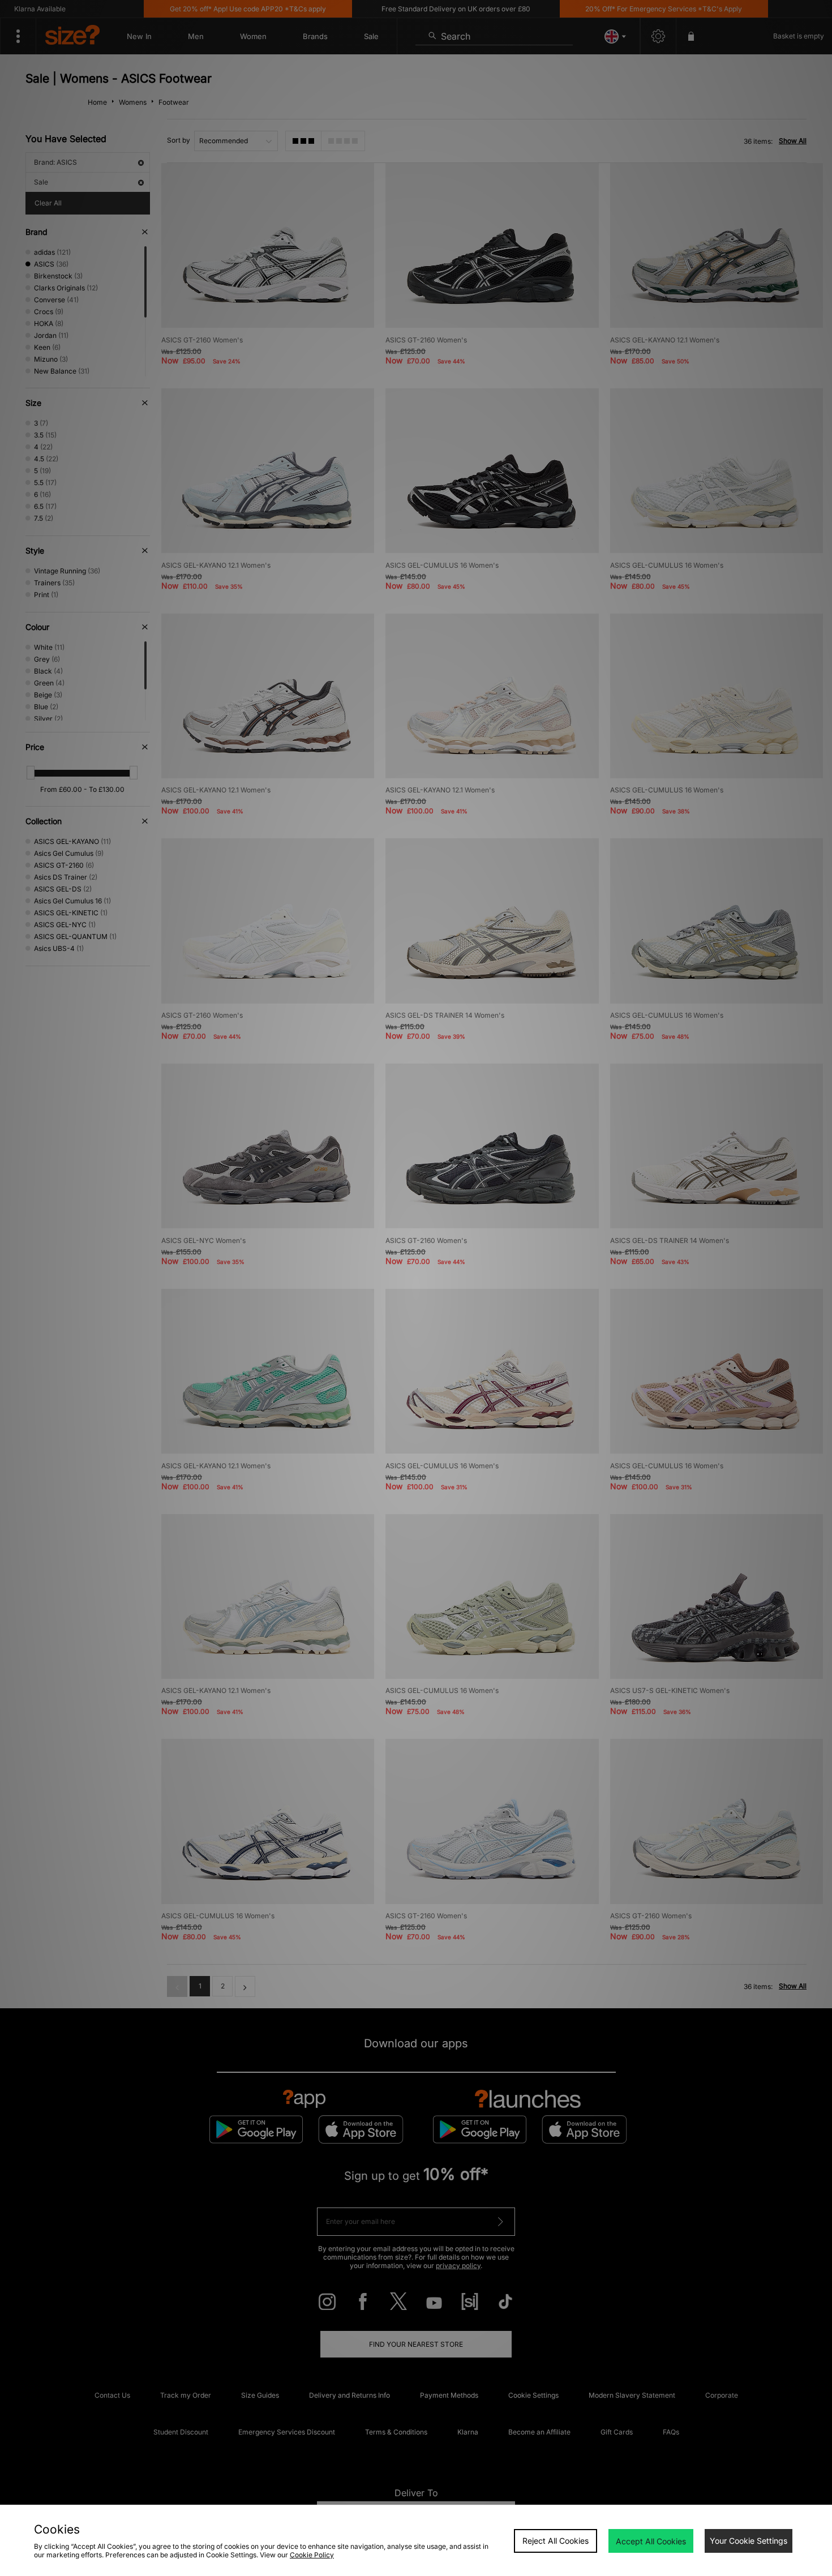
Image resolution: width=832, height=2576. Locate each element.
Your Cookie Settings (749, 2541)
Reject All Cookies (556, 2541)
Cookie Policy (312, 2555)
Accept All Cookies (651, 2541)
